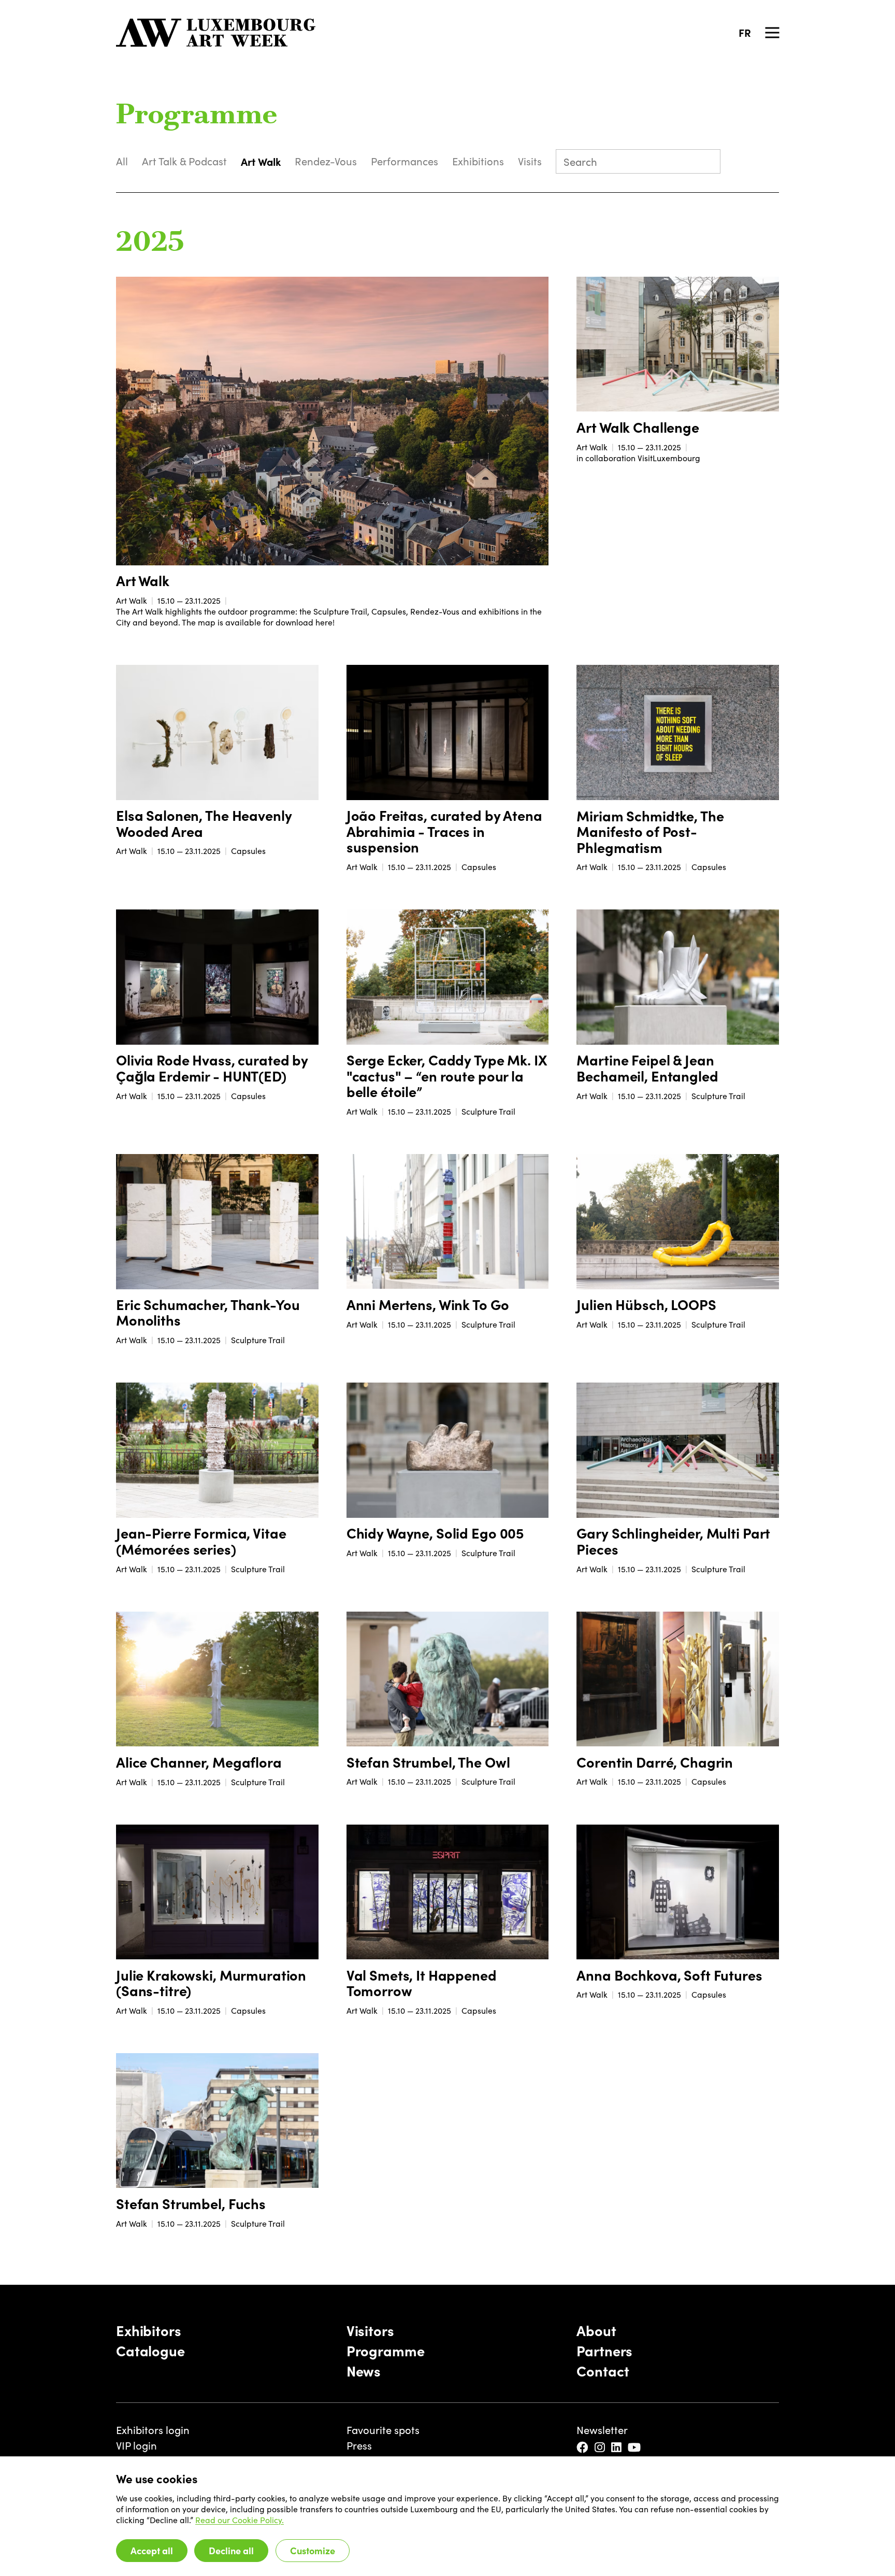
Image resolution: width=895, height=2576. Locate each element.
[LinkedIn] (617, 2447)
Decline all (231, 2550)
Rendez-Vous (326, 161)
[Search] (707, 163)
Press (359, 2445)
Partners (604, 2350)
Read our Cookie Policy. (240, 2520)
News (364, 2370)
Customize (313, 2550)
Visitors (370, 2330)
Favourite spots (383, 2430)
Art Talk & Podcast (184, 161)
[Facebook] (583, 2447)
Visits (530, 161)
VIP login (136, 2445)
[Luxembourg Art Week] (216, 33)
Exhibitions (478, 161)
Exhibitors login (153, 2430)
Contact (603, 2370)
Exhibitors (149, 2330)
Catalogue (150, 2350)
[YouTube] (635, 2447)
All (122, 161)
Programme (386, 2350)
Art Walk (261, 161)
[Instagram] (601, 2447)
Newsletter (602, 2430)
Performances (405, 161)
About (596, 2330)
